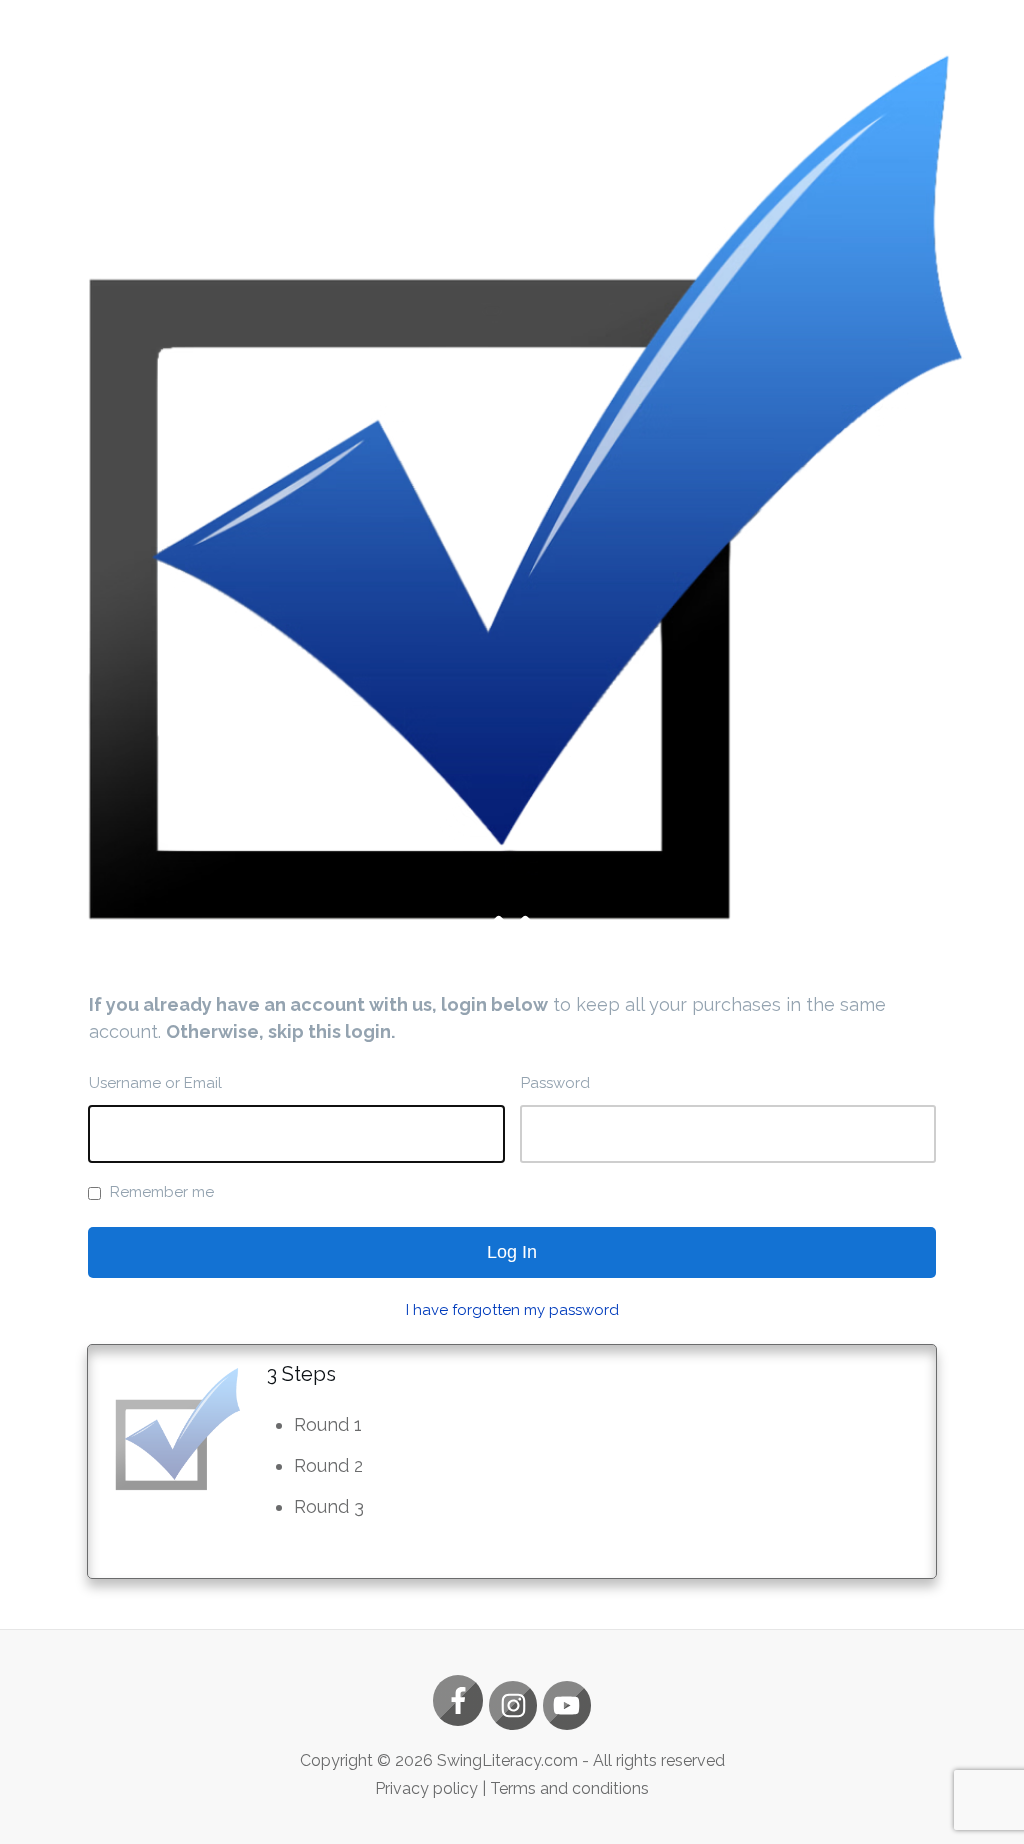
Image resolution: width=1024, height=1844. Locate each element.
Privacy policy (426, 1788)
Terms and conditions (569, 1788)
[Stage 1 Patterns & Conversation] (512, 487)
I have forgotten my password (512, 1310)
